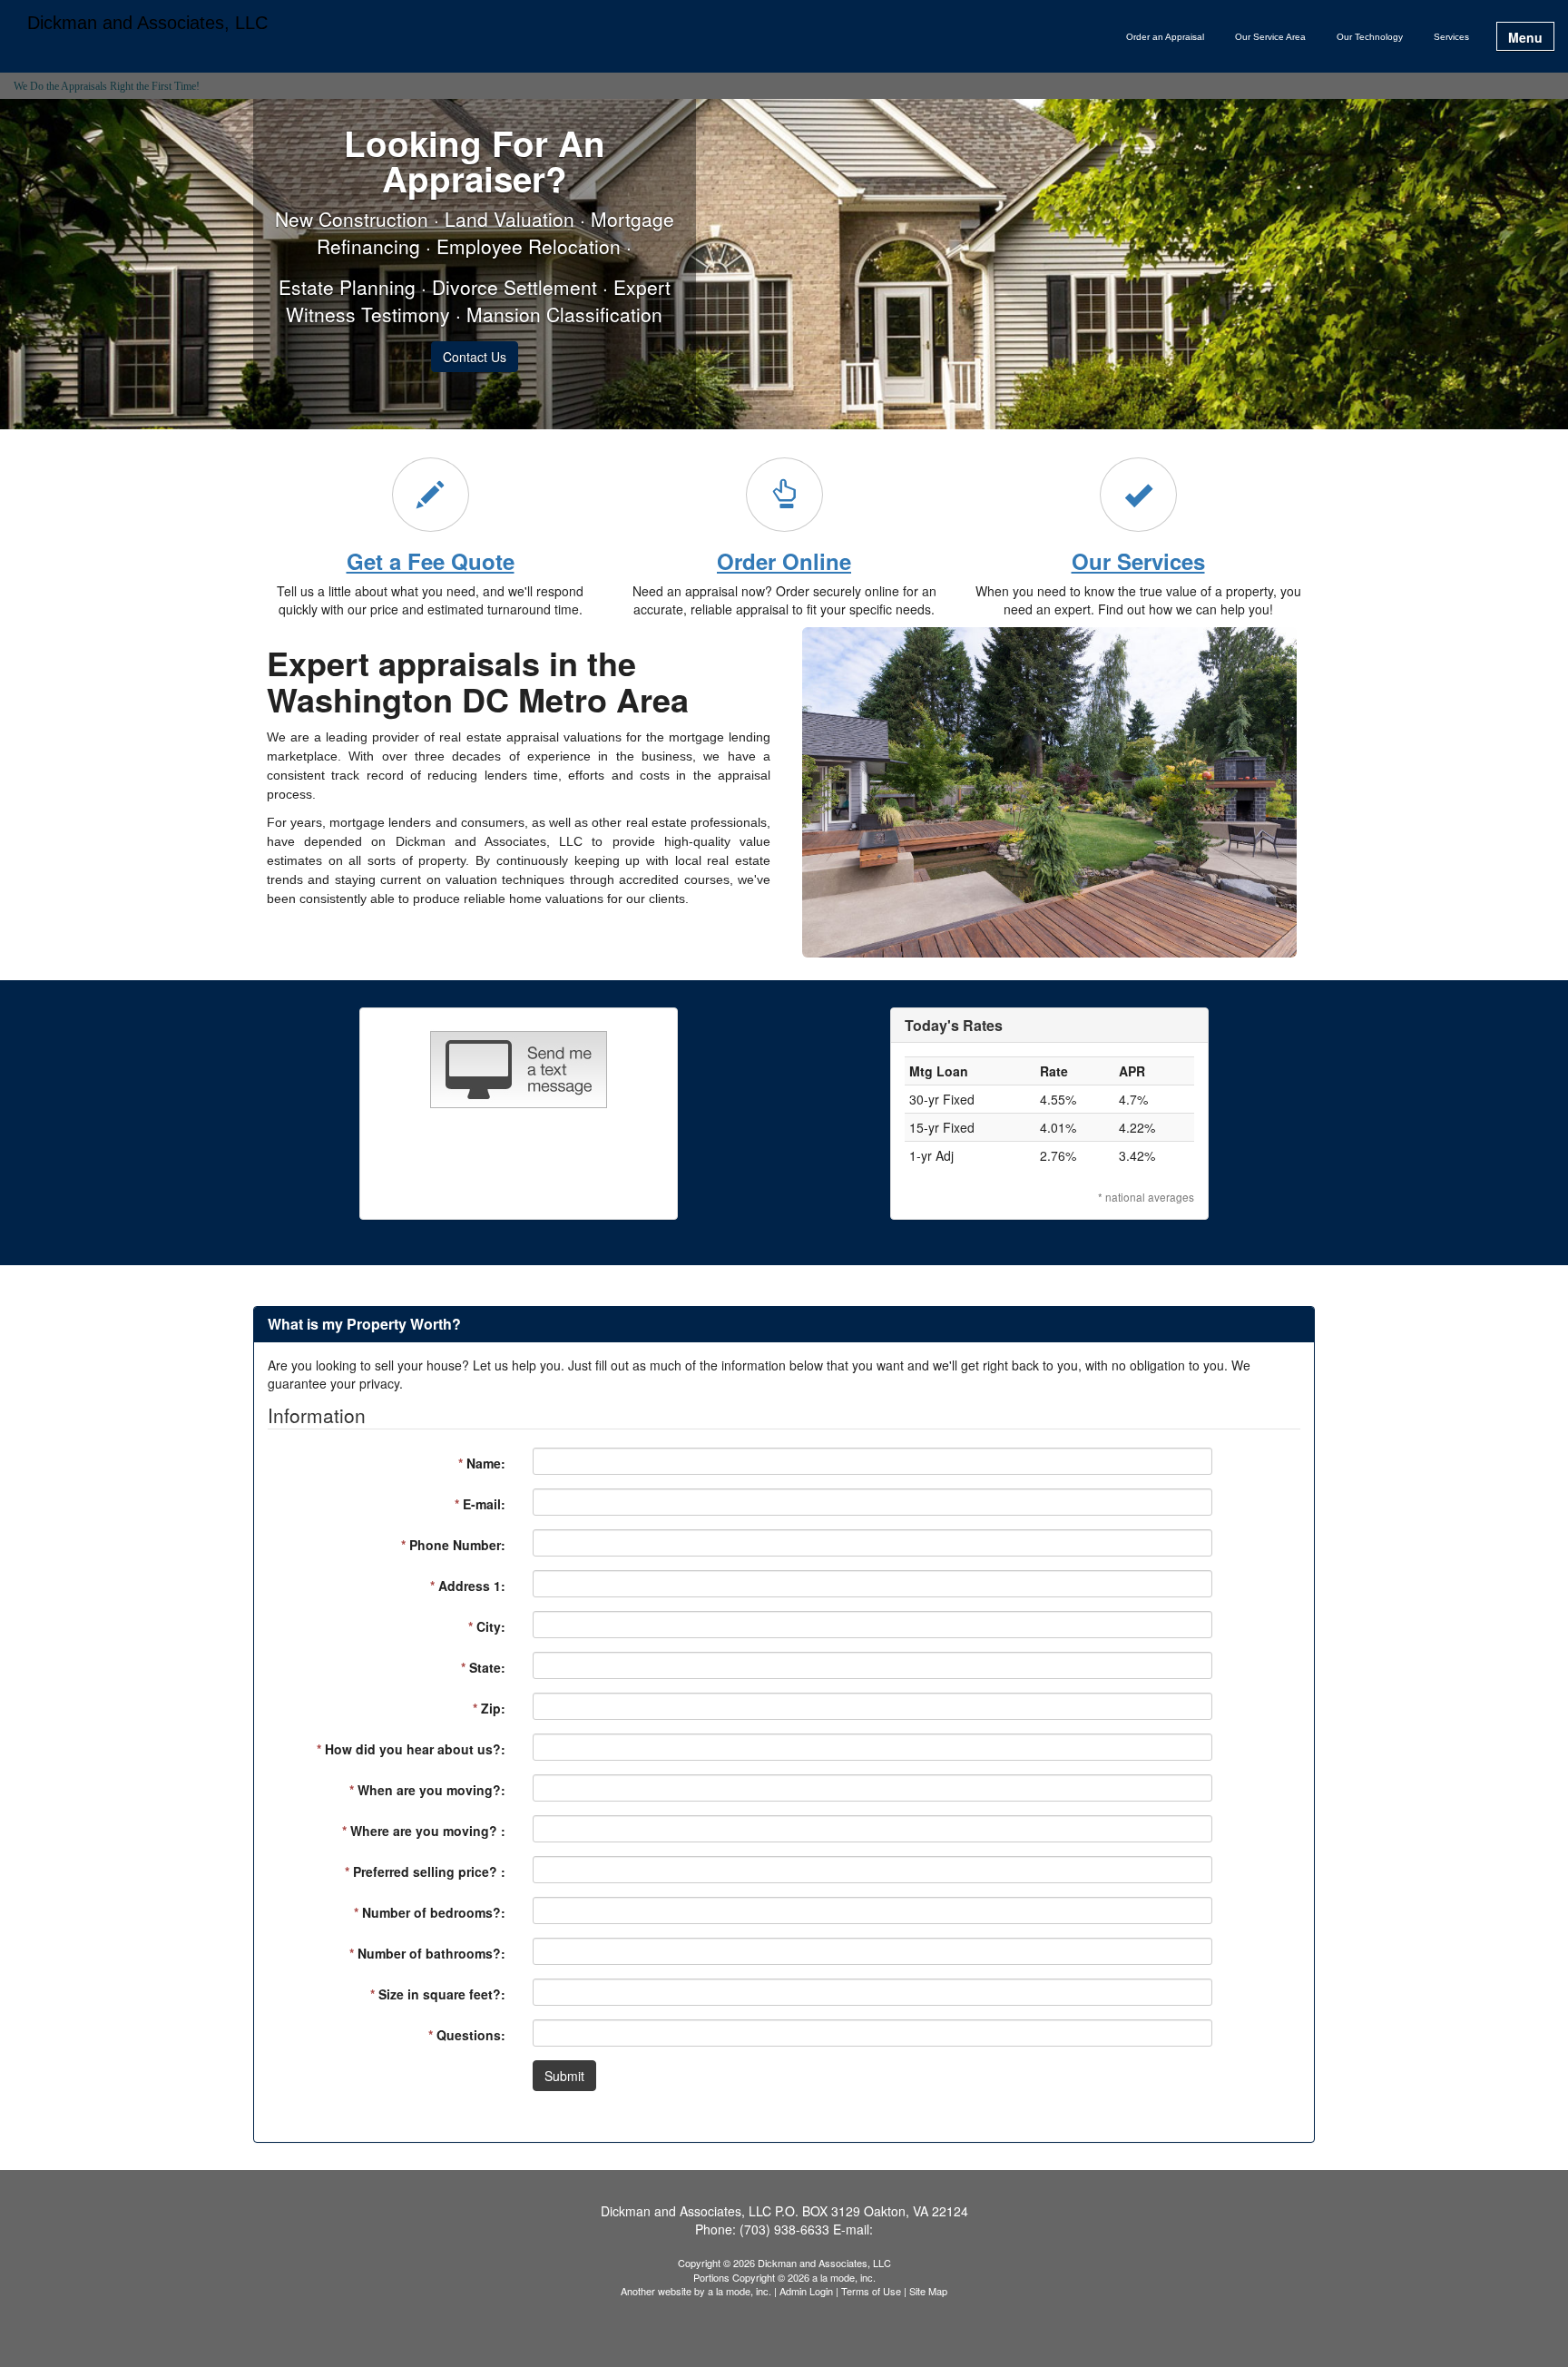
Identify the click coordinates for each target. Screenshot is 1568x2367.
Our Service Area (1270, 37)
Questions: (467, 2035)
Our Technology (1370, 37)
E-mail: (480, 1504)
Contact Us (475, 357)
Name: (482, 1463)
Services (1451, 37)
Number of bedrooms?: (430, 1912)
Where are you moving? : (424, 1831)
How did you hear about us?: (411, 1749)
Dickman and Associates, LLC (147, 23)
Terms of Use (871, 2291)
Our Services (1138, 561)
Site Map (928, 2291)
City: (487, 1626)
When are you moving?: (427, 1790)
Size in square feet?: (438, 1994)
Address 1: (468, 1586)
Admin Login (806, 2291)
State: (483, 1667)
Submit (564, 2076)
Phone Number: (453, 1545)
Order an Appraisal (1165, 37)
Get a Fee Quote (431, 561)
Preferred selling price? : (425, 1871)
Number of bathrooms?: (427, 1953)
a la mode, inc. (740, 2291)
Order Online (784, 561)
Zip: (489, 1708)
